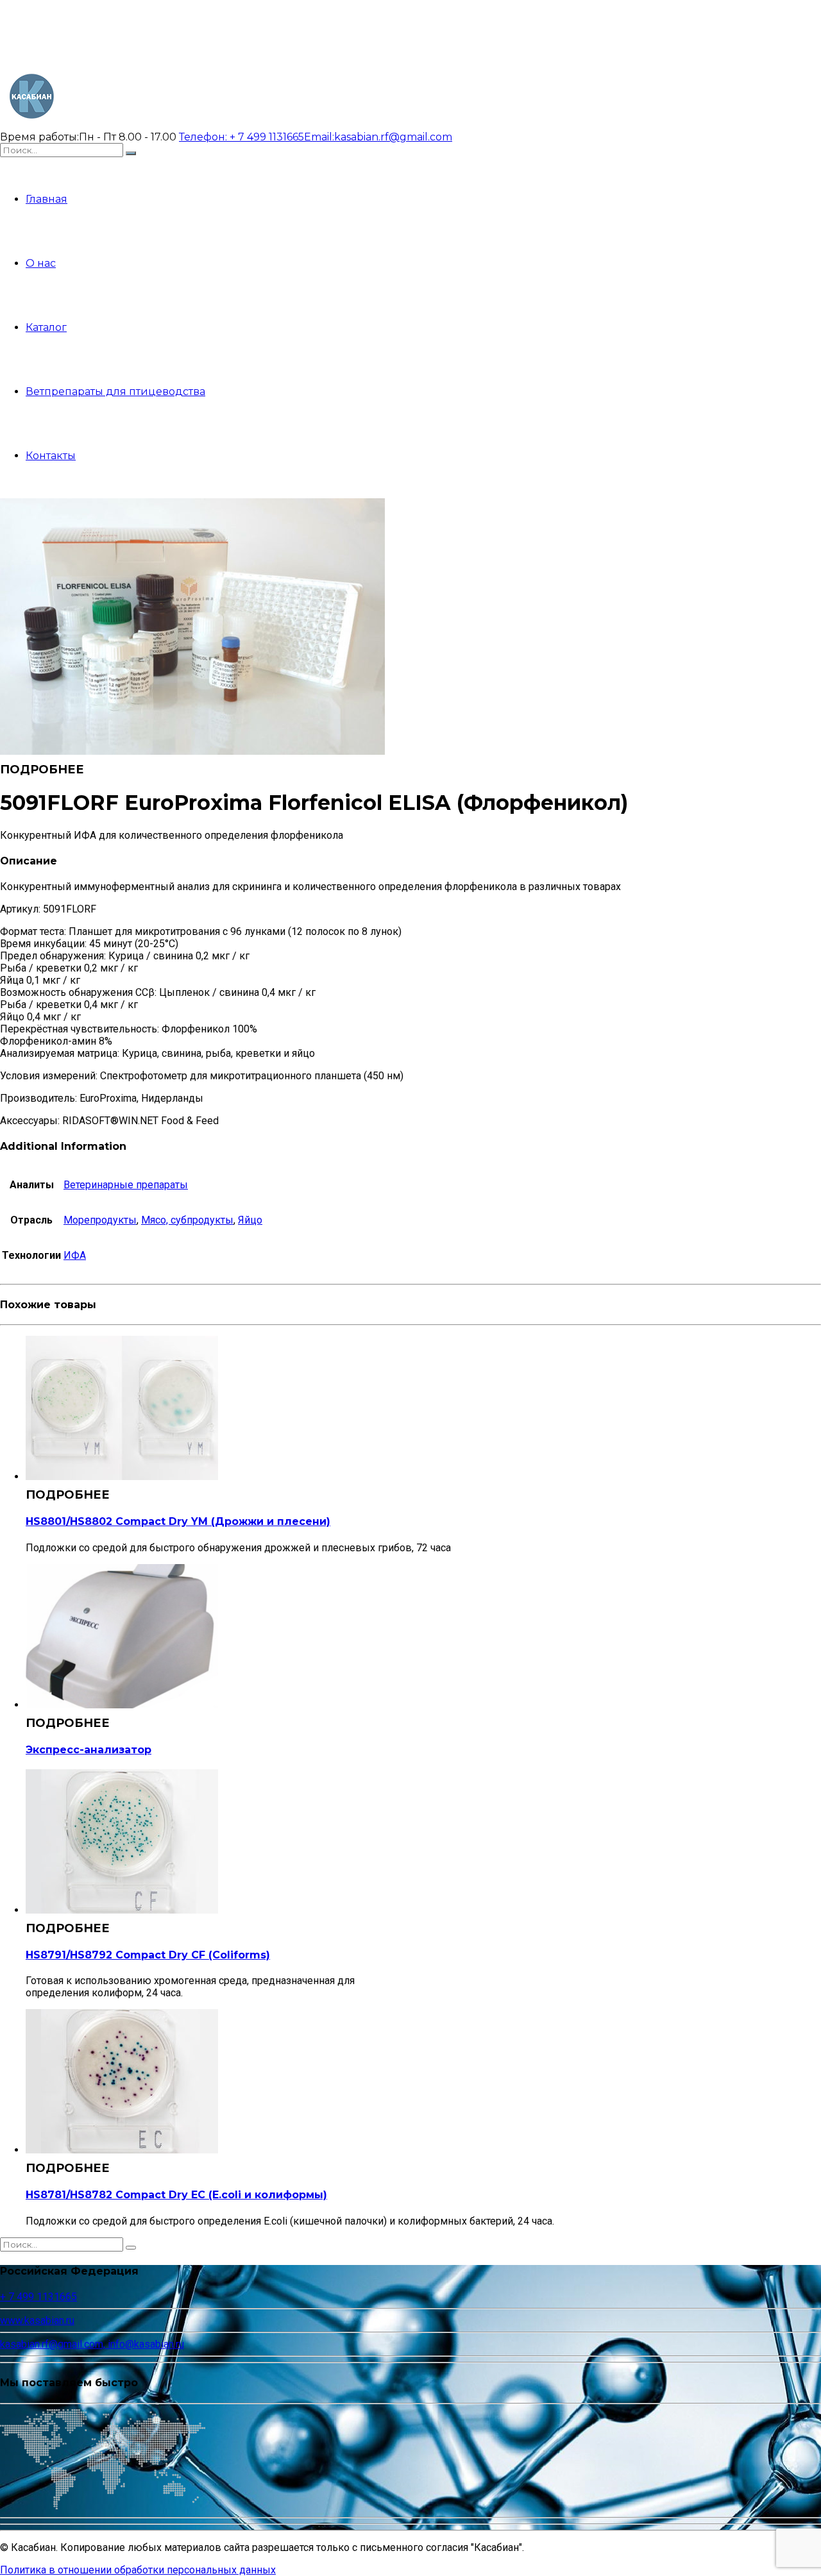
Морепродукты (100, 1220)
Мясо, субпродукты (187, 1220)
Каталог (46, 327)
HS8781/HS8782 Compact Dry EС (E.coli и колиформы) (176, 2195)
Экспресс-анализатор (89, 1750)
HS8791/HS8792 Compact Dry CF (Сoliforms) (148, 1955)
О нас (41, 263)
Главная (47, 199)
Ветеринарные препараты (126, 1185)
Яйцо (250, 1220)
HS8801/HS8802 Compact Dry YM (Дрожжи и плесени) (178, 1521)
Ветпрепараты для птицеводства (115, 391)
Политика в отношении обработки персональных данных (138, 2570)
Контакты (51, 456)
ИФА (75, 1255)
